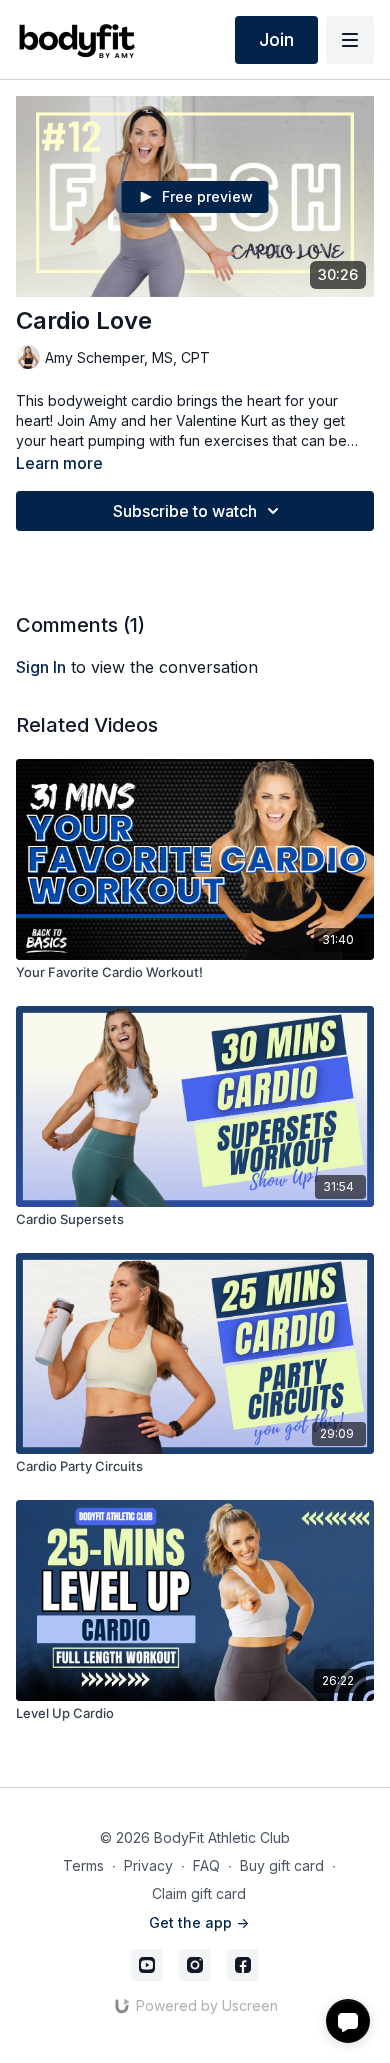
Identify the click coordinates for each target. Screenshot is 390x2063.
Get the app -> (199, 1922)
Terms (83, 1865)
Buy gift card (282, 1865)
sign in (41, 667)
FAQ (206, 1865)
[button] (348, 2021)
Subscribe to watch (185, 511)
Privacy (148, 1865)
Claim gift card (199, 1893)
